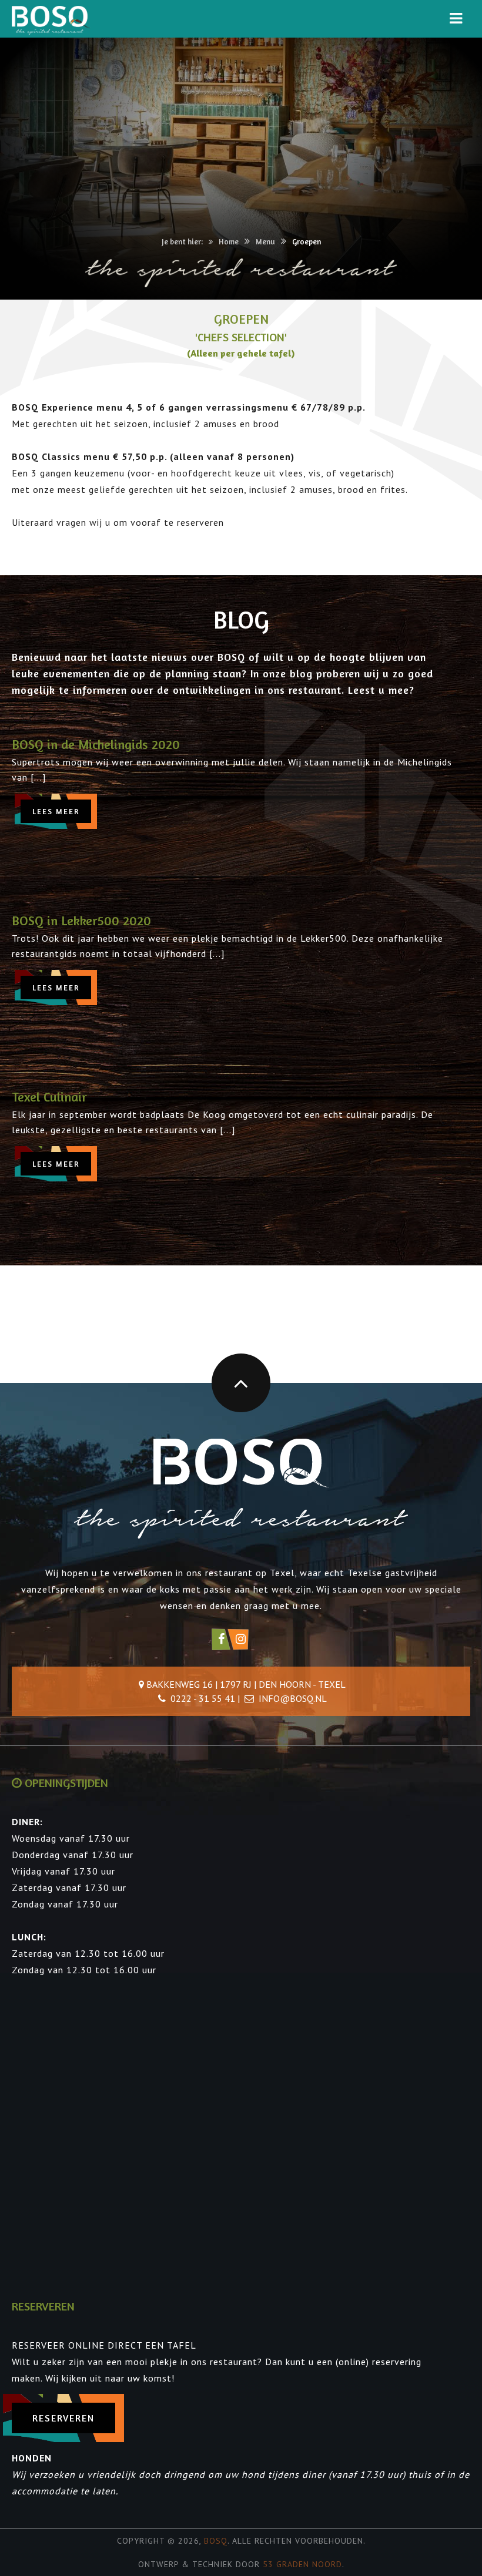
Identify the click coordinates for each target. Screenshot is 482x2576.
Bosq (216, 2541)
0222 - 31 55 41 (203, 1698)
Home (229, 241)
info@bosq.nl (293, 1698)
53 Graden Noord (302, 2564)
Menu (265, 241)
